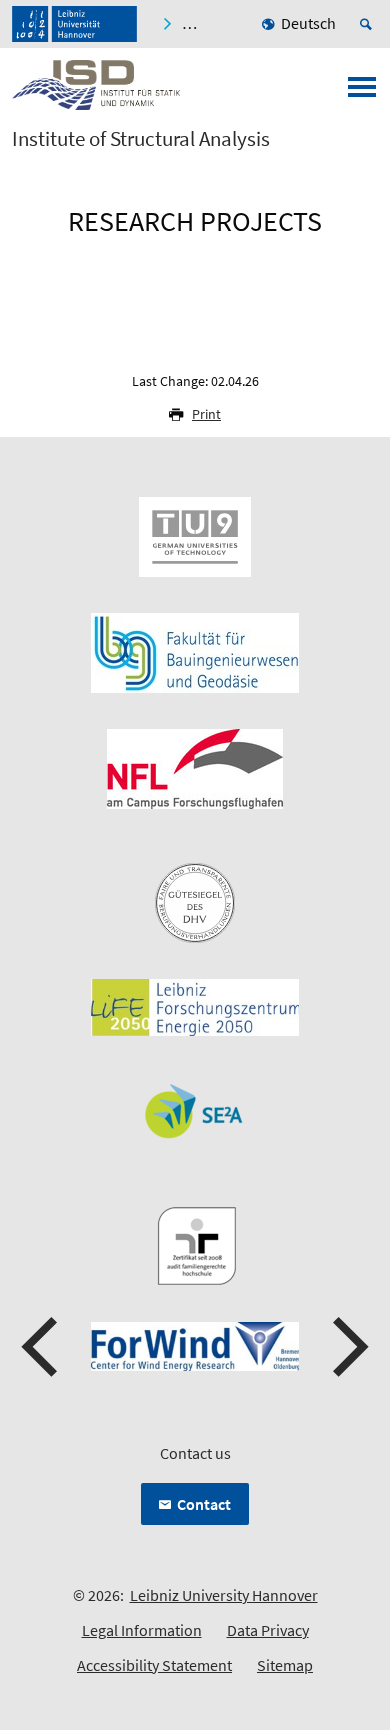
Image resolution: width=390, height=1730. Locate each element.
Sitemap (285, 1665)
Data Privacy (268, 1630)
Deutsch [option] (308, 23)
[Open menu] (362, 93)
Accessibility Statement (154, 1665)
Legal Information (142, 1630)
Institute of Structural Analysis (141, 139)
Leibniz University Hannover (224, 1595)
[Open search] (369, 24)
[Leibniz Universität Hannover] (74, 24)
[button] (42, 1347)
